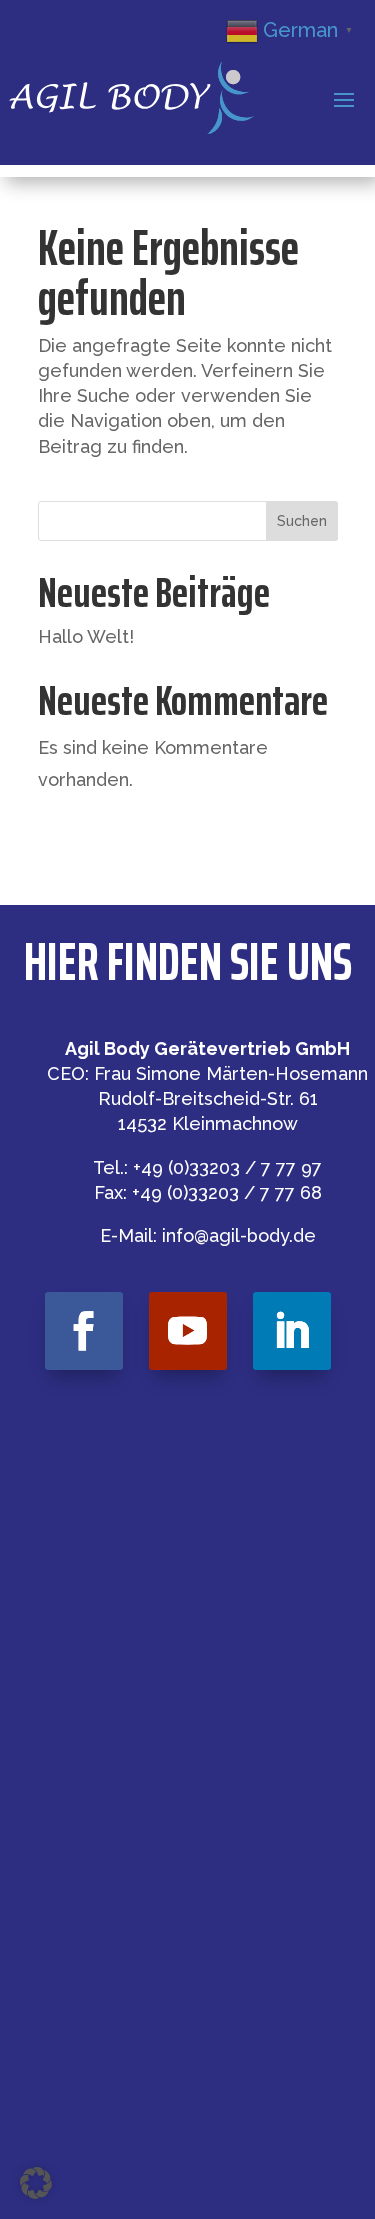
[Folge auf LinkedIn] (292, 1331)
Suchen (302, 521)
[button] (36, 2183)
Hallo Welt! (86, 636)
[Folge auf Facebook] (84, 1331)
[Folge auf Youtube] (188, 1331)
